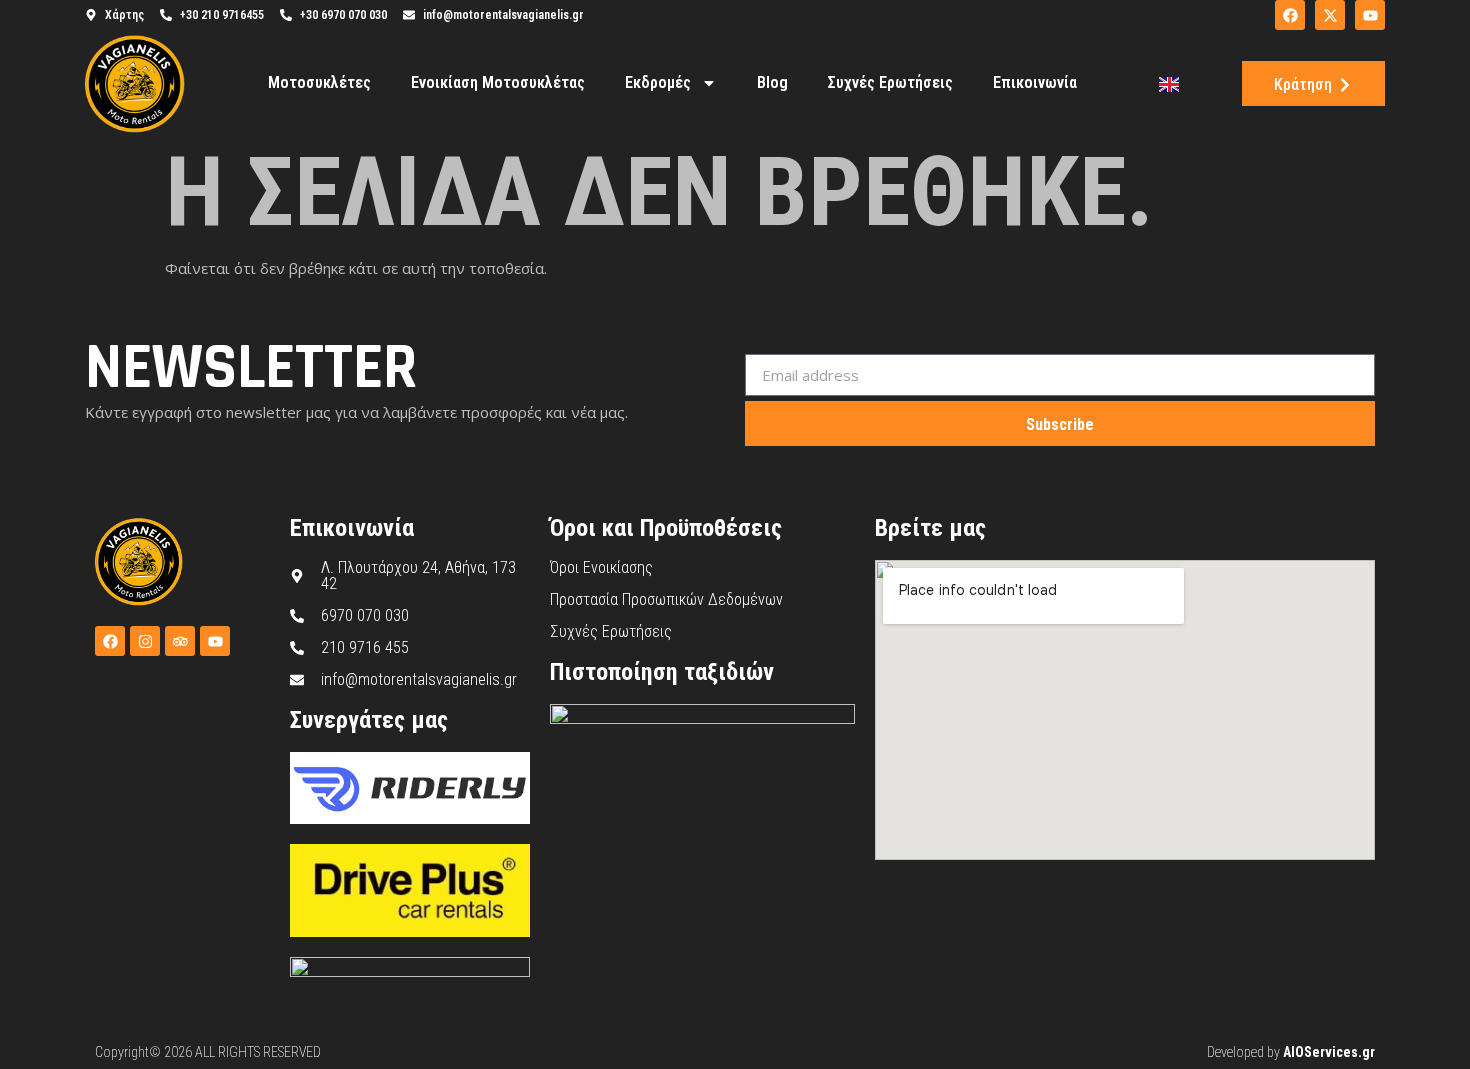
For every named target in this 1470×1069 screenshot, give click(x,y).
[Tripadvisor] (180, 641)
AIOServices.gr (1329, 1052)
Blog (772, 82)
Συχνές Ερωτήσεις (890, 82)
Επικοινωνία (1035, 82)
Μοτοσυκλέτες (319, 82)
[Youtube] (215, 641)
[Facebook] (110, 641)
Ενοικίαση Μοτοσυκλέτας (498, 82)
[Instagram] (145, 641)
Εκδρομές (658, 82)
